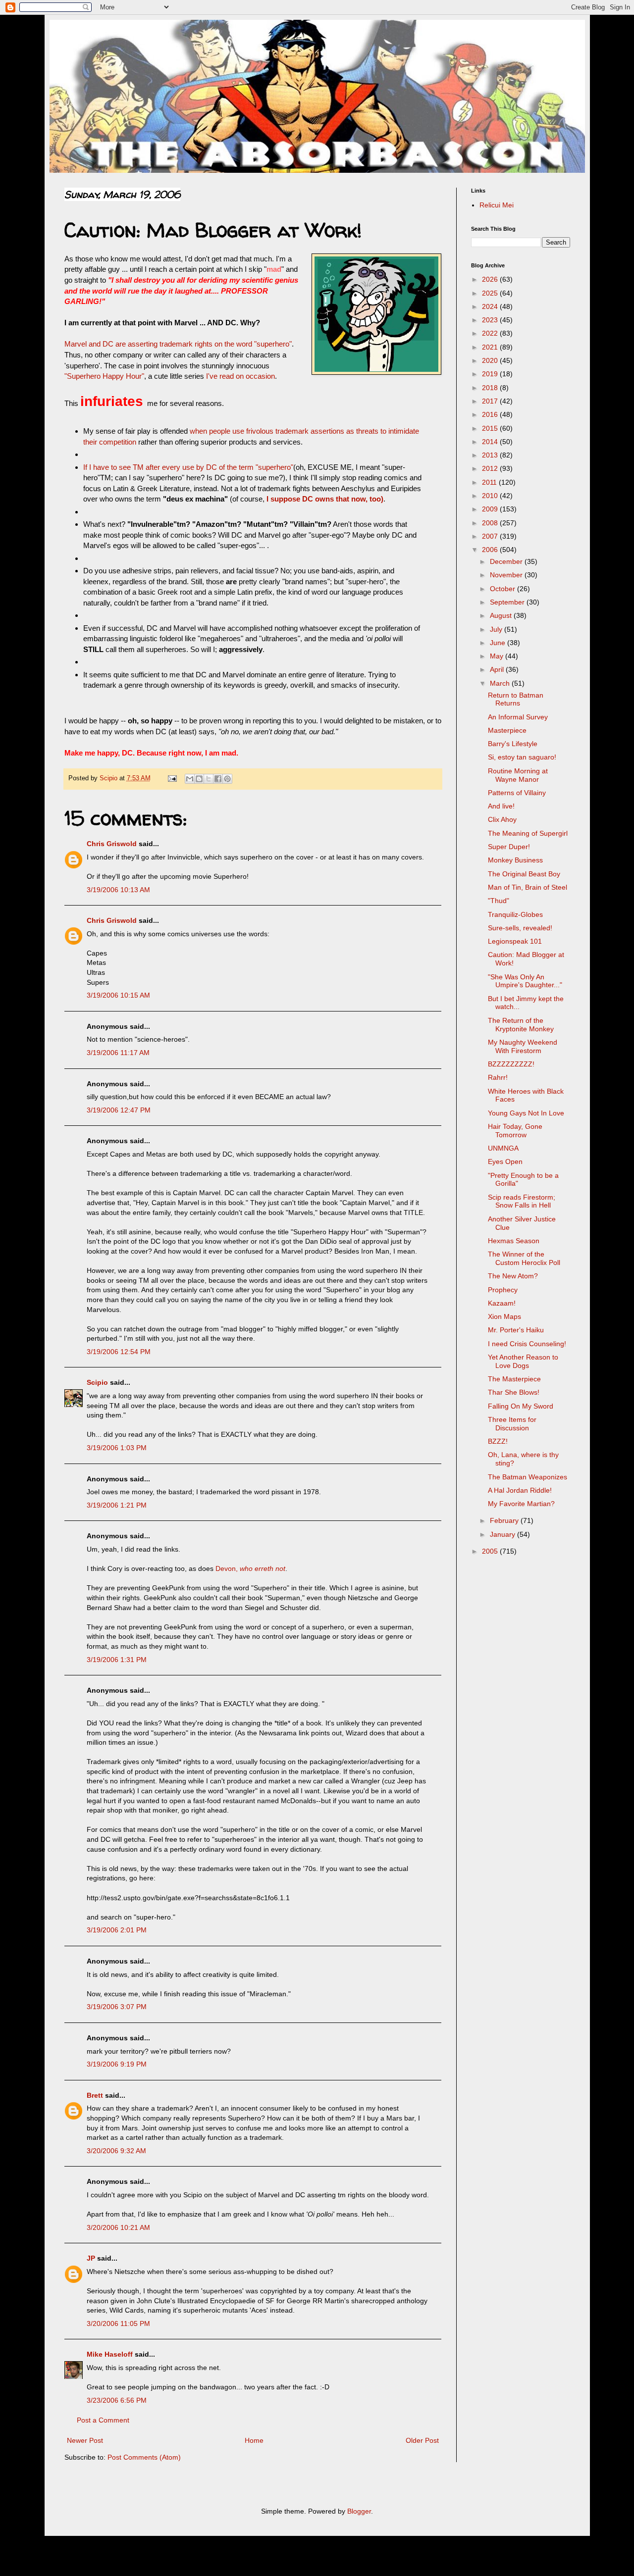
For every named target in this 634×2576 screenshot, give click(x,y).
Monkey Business (515, 860)
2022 (491, 333)
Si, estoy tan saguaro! (522, 757)
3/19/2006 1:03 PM (117, 1448)
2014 (491, 442)
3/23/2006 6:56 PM (117, 2400)
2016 (491, 414)
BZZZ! (498, 1441)
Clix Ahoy (502, 819)
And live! (501, 806)
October (503, 589)
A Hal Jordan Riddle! (520, 1490)
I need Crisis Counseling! (527, 1344)
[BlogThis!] (199, 779)
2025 (491, 293)
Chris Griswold (112, 844)
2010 (491, 496)
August (502, 615)
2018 (491, 388)
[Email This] (190, 779)
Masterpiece (507, 730)
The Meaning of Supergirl (528, 833)
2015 (491, 428)
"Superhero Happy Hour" (104, 376)
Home (254, 2440)
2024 (491, 306)
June (499, 643)
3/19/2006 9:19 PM (117, 2064)
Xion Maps (504, 1316)
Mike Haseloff (110, 2354)
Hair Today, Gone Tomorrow (515, 1131)
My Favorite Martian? (521, 1504)
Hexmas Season (514, 1241)
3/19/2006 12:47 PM (119, 1110)
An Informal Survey (518, 717)
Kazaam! (502, 1303)
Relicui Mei (497, 205)
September (508, 602)
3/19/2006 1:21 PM (117, 1505)
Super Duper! (509, 847)
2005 (491, 1551)
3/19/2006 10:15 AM (118, 995)
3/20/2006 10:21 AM (118, 2227)
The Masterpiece (514, 1379)
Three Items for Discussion (512, 1424)
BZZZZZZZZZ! (511, 1064)
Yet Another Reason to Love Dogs (523, 1361)
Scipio (97, 1382)
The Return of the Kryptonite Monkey (521, 1025)
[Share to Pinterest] (227, 779)
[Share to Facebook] (218, 779)
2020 (491, 360)
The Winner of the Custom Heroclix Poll (524, 1258)
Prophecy (503, 1290)
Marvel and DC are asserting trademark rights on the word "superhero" (178, 344)
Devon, (250, 1568)
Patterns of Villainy (517, 793)
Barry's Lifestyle (513, 744)
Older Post (422, 2440)
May (498, 656)
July (497, 629)
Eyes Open (505, 1162)
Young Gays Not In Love (526, 1113)
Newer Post (85, 2440)
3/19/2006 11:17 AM (118, 1053)
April (498, 669)
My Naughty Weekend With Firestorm (523, 1046)
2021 (491, 347)
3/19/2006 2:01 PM (117, 1930)
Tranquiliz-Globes (515, 914)
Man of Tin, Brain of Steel (528, 887)
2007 (491, 536)
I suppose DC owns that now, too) (325, 499)
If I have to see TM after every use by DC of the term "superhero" (188, 467)
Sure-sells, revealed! (520, 928)
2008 (491, 523)
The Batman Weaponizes (528, 1477)
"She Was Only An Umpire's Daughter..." (525, 981)
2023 (491, 320)
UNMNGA (503, 1148)
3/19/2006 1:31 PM (117, 1660)
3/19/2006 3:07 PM (117, 2007)
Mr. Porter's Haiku (516, 1330)
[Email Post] (172, 778)
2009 (491, 509)
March (501, 683)
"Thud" (499, 901)
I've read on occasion (240, 376)
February (505, 1520)
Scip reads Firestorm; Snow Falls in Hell (522, 1201)
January (503, 1534)
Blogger (359, 2511)
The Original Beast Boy (524, 874)
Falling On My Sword (521, 1406)
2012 (491, 468)
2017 (491, 401)
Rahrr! (498, 1077)
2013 (491, 455)
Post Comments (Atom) (144, 2457)
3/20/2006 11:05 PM (118, 2323)
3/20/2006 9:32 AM (116, 2151)
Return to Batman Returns (516, 699)
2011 (490, 482)
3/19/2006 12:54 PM (119, 1352)
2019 (491, 374)
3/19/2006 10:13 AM (118, 890)
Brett (95, 2095)
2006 (491, 550)
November (507, 575)
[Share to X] (209, 779)
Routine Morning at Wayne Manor (518, 775)
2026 (491, 279)
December (507, 561)
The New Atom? (513, 1276)
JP (91, 2258)
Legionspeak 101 (515, 941)
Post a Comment (103, 2420)
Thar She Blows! (514, 1392)
